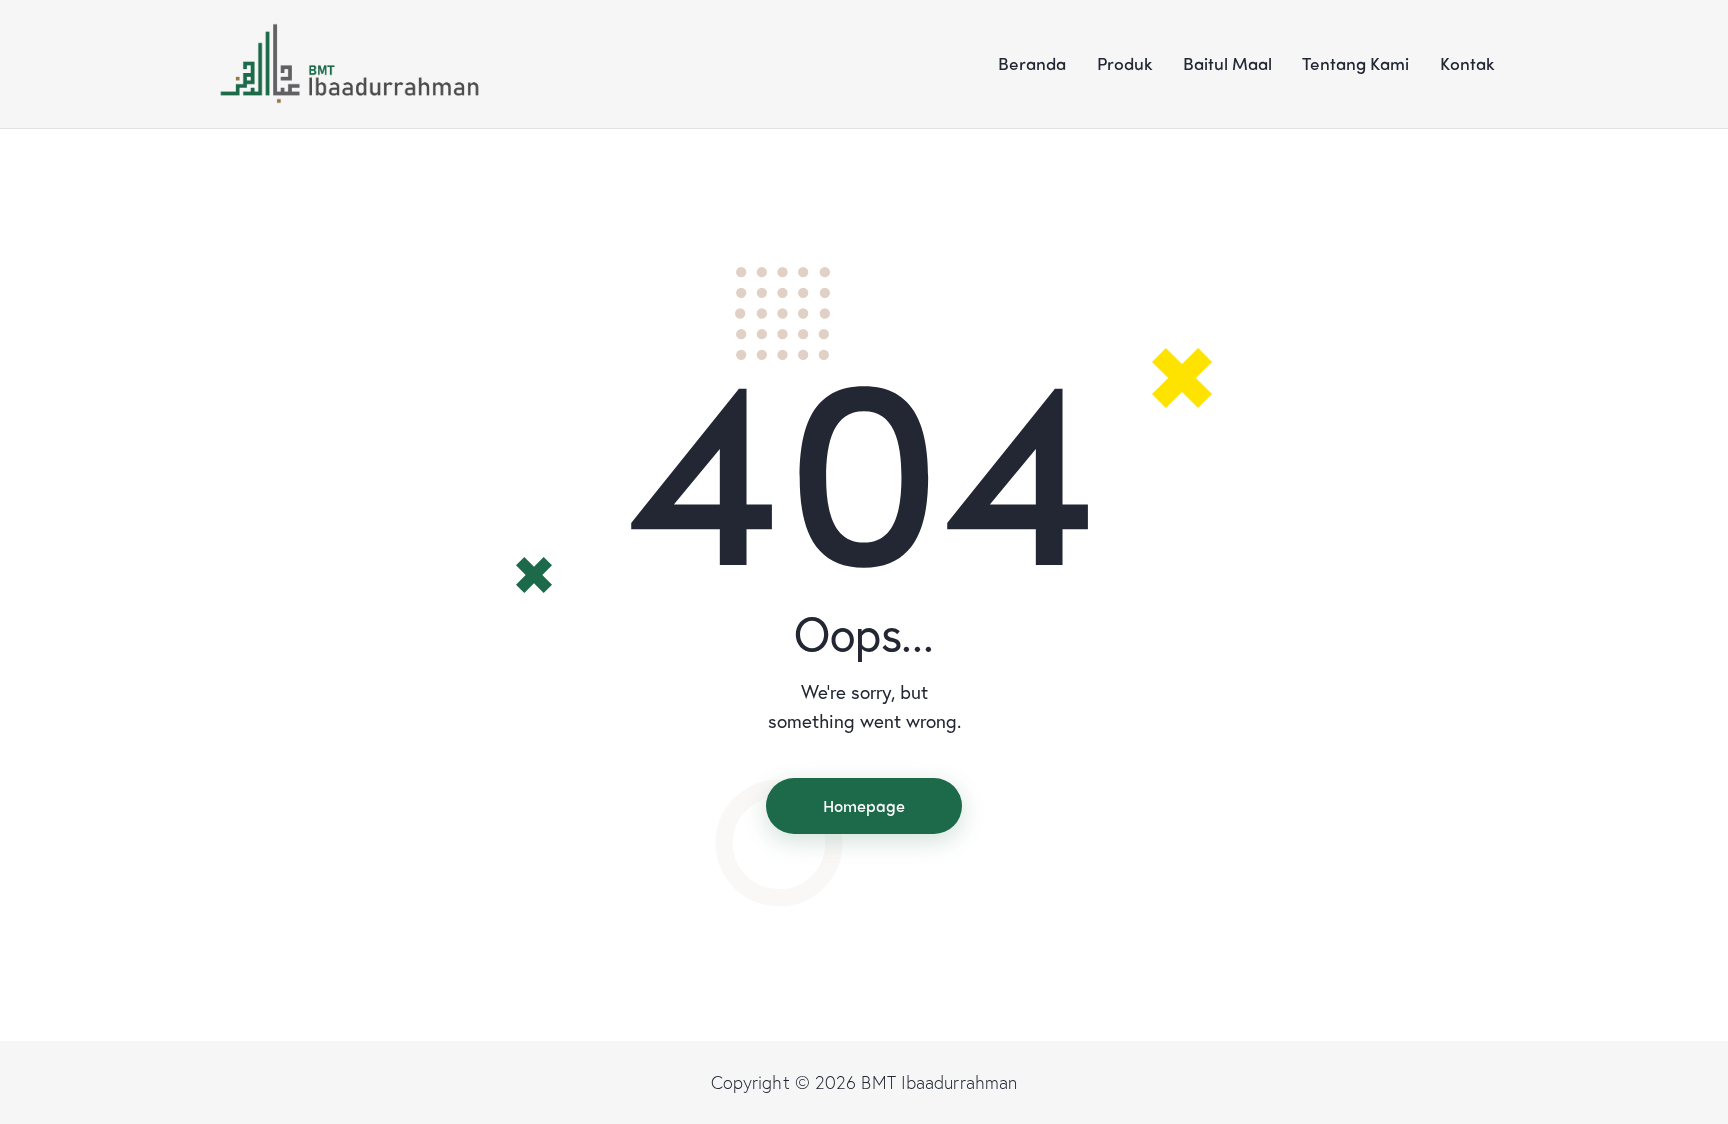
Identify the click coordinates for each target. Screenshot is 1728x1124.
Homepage (864, 805)
